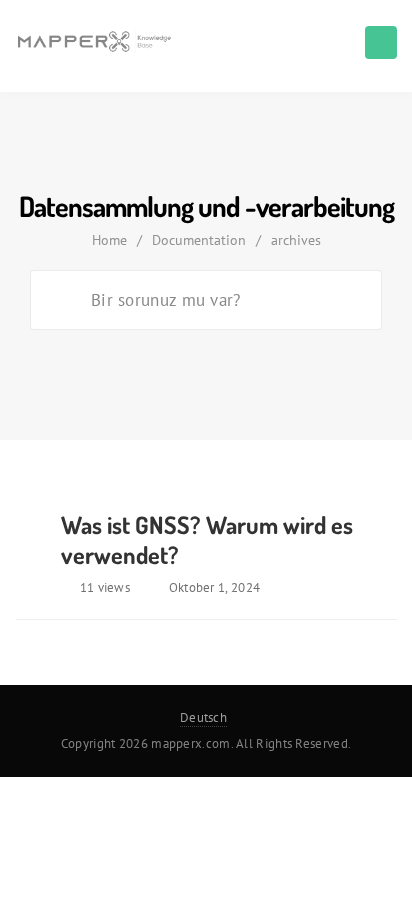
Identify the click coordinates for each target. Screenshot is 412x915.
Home (109, 240)
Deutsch (203, 717)
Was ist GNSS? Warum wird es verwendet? (207, 539)
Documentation (199, 240)
